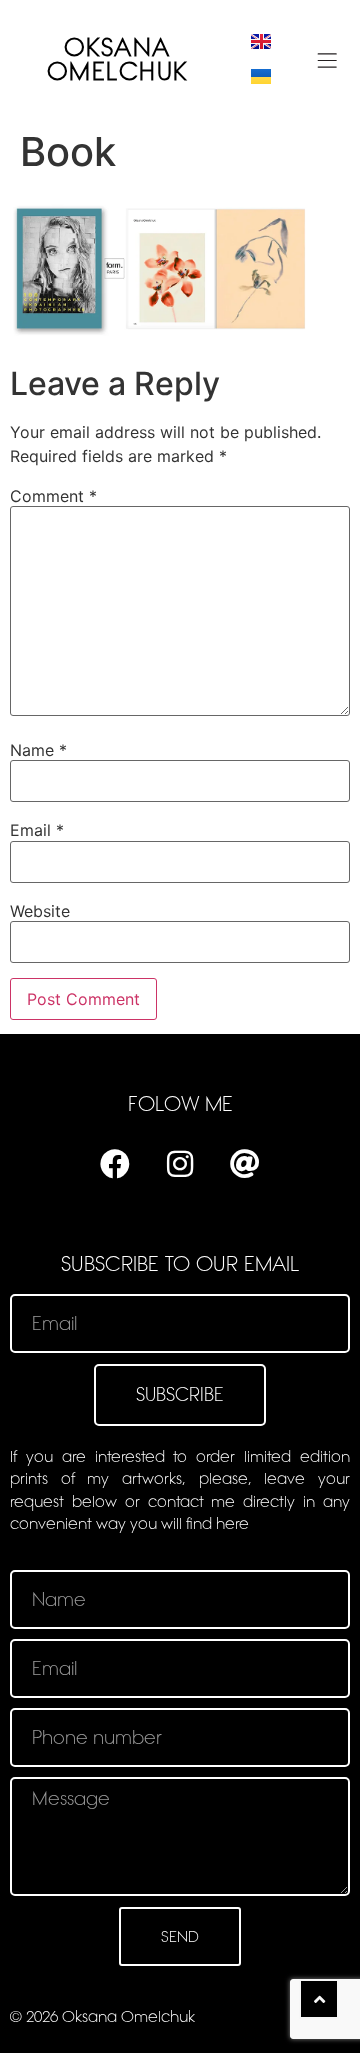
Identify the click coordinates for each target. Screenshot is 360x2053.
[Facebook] (115, 1164)
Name (38, 750)
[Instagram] (180, 1164)
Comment (53, 496)
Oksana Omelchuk (117, 59)
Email (37, 830)
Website (40, 911)
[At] (245, 1164)
